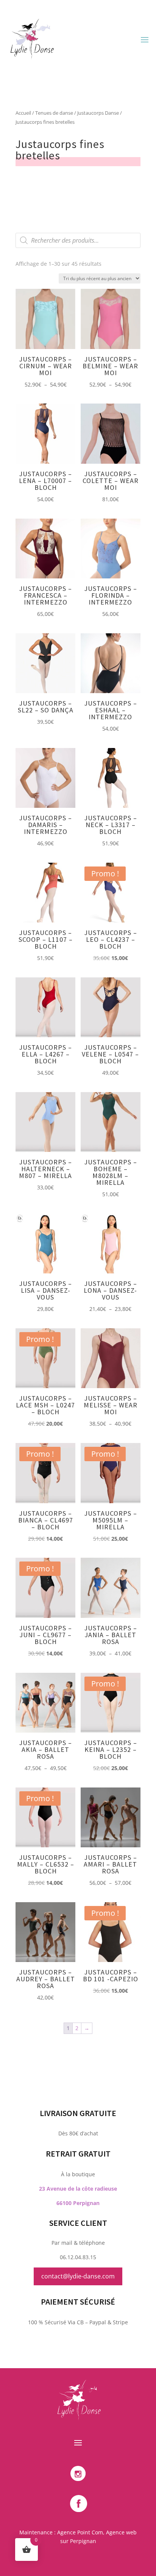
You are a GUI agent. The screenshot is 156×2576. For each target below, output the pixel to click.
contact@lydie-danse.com (78, 2276)
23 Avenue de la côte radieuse (78, 2189)
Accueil (23, 113)
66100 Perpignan (78, 2203)
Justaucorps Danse (98, 113)
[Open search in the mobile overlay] (78, 240)
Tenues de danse (54, 113)
